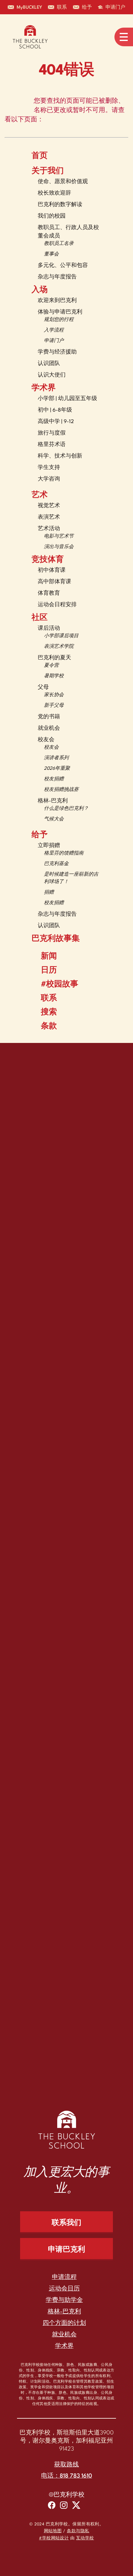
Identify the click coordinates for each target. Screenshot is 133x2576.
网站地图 (53, 2531)
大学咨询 (49, 479)
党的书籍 (49, 717)
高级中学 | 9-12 (56, 422)
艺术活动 (49, 529)
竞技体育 (48, 560)
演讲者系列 (56, 758)
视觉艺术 (49, 506)
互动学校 (85, 2538)
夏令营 (51, 666)
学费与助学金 (64, 2300)
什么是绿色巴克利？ (66, 809)
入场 (40, 290)
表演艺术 (49, 517)
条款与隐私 (78, 2531)
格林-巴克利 (53, 801)
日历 (49, 971)
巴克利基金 (56, 864)
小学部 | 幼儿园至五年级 (67, 399)
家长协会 (54, 695)
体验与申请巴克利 (60, 312)
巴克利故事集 (56, 939)
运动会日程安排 (57, 605)
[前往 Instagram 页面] (64, 2506)
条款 (49, 1026)
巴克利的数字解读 (60, 205)
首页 (40, 156)
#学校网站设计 (54, 2538)
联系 (49, 999)
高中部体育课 (54, 582)
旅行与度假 (52, 433)
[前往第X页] (76, 2506)
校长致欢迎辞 (54, 193)
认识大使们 (52, 375)
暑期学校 (54, 676)
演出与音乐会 (59, 547)
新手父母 (54, 706)
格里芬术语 (52, 445)
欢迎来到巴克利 (57, 301)
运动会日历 (64, 2289)
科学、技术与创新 (60, 456)
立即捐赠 (49, 846)
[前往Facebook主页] (52, 2506)
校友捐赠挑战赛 (61, 790)
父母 (43, 687)
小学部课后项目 (61, 636)
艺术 (40, 495)
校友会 (46, 740)
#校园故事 (60, 985)
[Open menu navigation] (124, 37)
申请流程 (64, 2277)
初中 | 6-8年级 (55, 410)
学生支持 (49, 468)
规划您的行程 (59, 320)
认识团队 (49, 364)
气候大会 (54, 819)
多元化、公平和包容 (63, 266)
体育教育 (49, 593)
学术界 (44, 388)
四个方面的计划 (64, 2323)
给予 (40, 835)
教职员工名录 (59, 244)
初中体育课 (52, 570)
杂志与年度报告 (57, 277)
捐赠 (49, 893)
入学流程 (54, 330)
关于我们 (48, 171)
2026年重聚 (57, 769)
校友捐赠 (54, 779)
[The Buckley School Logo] (30, 37)
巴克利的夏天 (54, 658)
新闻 (49, 957)
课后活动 (49, 628)
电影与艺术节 (59, 537)
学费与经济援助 (57, 352)
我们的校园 (52, 216)
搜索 (49, 1013)
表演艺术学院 (59, 647)
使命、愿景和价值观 (63, 182)
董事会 (51, 254)
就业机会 (49, 728)
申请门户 (54, 341)
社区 (40, 618)
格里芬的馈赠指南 (64, 853)
